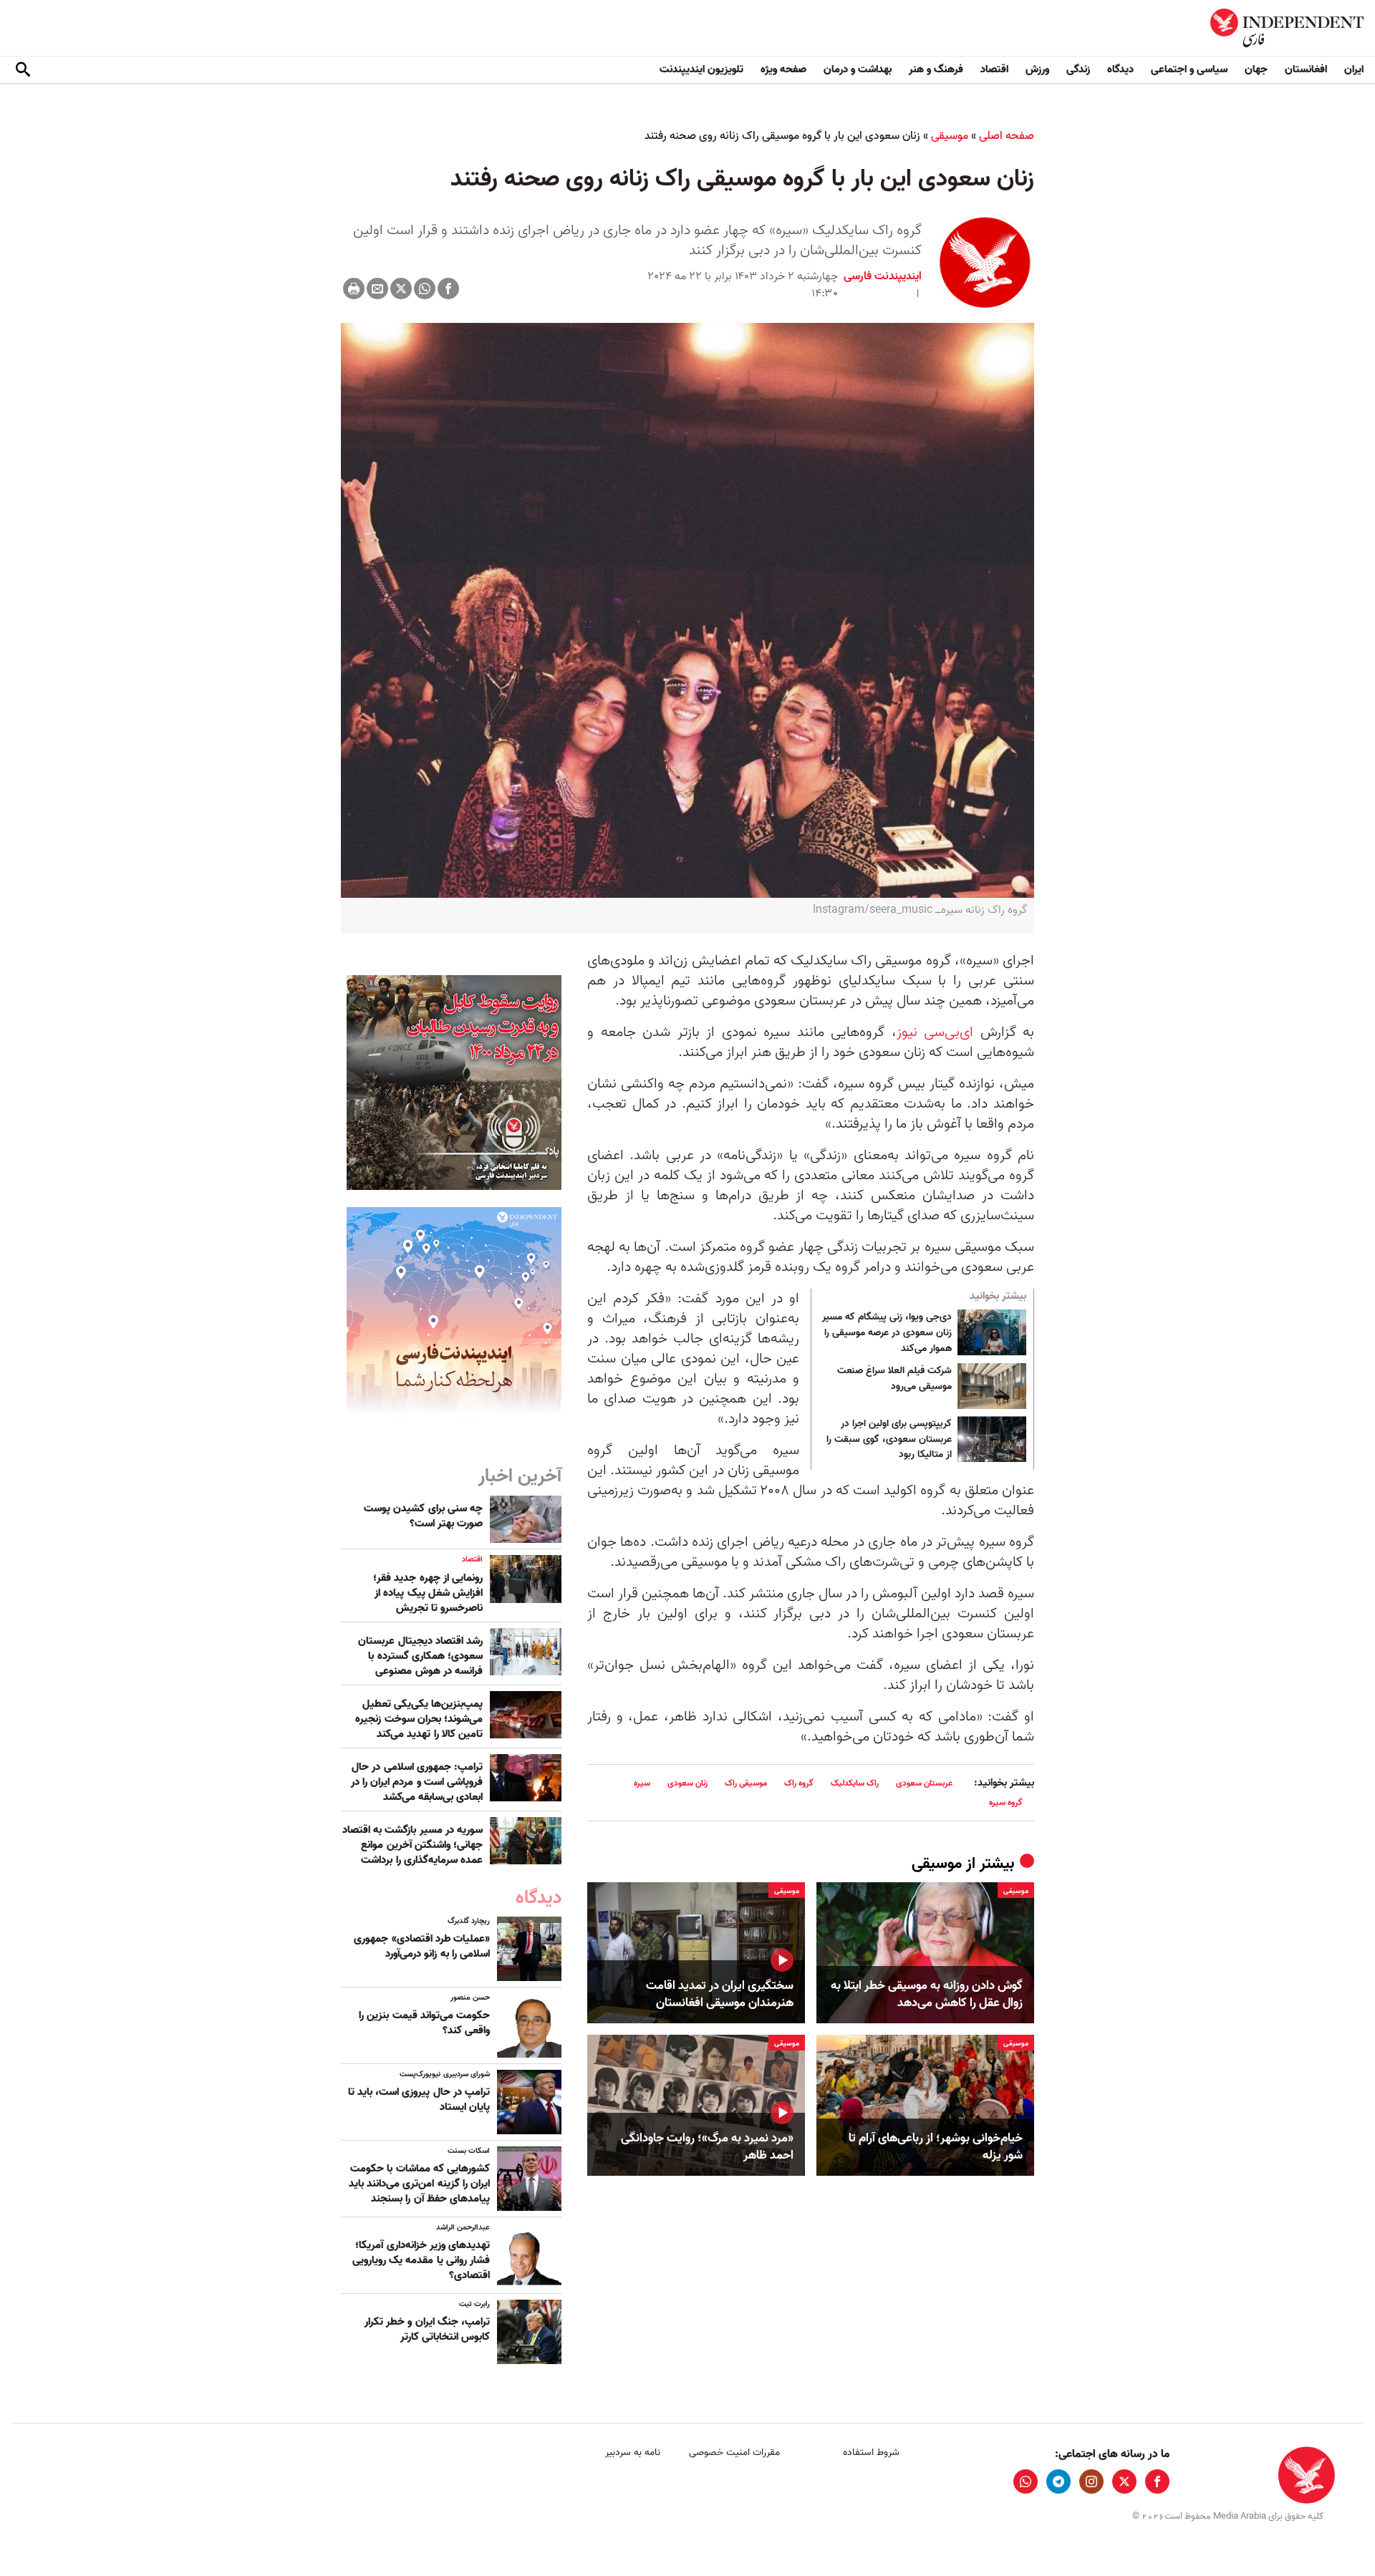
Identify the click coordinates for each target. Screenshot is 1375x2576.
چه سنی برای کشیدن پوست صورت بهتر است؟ (423, 1516)
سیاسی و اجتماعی (1189, 69)
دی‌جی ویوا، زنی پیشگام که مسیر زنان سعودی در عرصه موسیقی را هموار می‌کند (887, 1333)
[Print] (354, 289)
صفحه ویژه (783, 69)
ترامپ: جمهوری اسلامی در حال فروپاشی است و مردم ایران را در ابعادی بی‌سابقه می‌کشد (417, 1782)
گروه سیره (1006, 1802)
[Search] (23, 70)
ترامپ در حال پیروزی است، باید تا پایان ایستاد (419, 2100)
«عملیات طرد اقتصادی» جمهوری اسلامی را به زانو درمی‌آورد (422, 1946)
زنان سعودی (687, 1783)
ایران (1354, 69)
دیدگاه (1120, 69)
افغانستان (1306, 69)
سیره (642, 1783)
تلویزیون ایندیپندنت (701, 69)
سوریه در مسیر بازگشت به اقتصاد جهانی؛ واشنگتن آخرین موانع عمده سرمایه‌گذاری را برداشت (412, 1845)
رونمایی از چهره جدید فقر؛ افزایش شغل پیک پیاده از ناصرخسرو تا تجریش (428, 1593)
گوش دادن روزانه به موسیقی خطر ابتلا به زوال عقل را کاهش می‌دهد (927, 1995)
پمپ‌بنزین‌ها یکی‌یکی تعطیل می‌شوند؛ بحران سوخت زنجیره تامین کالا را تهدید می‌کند (419, 1719)
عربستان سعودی (924, 1783)
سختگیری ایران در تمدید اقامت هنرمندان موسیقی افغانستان (720, 1995)
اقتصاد (994, 69)
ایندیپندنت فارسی (883, 276)
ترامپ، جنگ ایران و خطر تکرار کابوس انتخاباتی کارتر (427, 2329)
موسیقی (950, 136)
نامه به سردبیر (633, 2452)
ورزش (1037, 69)
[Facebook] (448, 289)
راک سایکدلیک (855, 1783)
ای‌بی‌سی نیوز (935, 1032)
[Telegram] (1058, 2481)
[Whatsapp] (425, 289)
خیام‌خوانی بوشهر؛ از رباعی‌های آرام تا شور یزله (936, 2147)
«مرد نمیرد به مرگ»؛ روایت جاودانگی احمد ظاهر (707, 2147)
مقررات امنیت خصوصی (734, 2452)
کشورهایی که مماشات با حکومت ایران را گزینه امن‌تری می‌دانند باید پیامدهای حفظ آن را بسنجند (419, 2184)
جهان (1256, 69)
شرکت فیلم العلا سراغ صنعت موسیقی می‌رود (894, 1379)
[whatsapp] (1026, 2481)
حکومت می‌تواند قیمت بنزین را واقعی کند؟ (424, 2023)
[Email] (377, 289)
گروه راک (799, 1783)
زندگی (1078, 69)
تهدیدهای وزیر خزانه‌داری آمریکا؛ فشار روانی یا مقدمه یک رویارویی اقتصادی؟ (421, 2260)
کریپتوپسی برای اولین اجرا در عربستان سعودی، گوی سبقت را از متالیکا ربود (889, 1439)
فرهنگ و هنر (936, 69)
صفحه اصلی (1007, 136)
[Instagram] (1091, 2481)
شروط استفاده (871, 2452)
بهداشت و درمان (858, 69)
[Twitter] (401, 289)
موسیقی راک (746, 1783)
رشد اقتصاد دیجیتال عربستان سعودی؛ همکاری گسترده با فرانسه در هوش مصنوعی (420, 1656)
